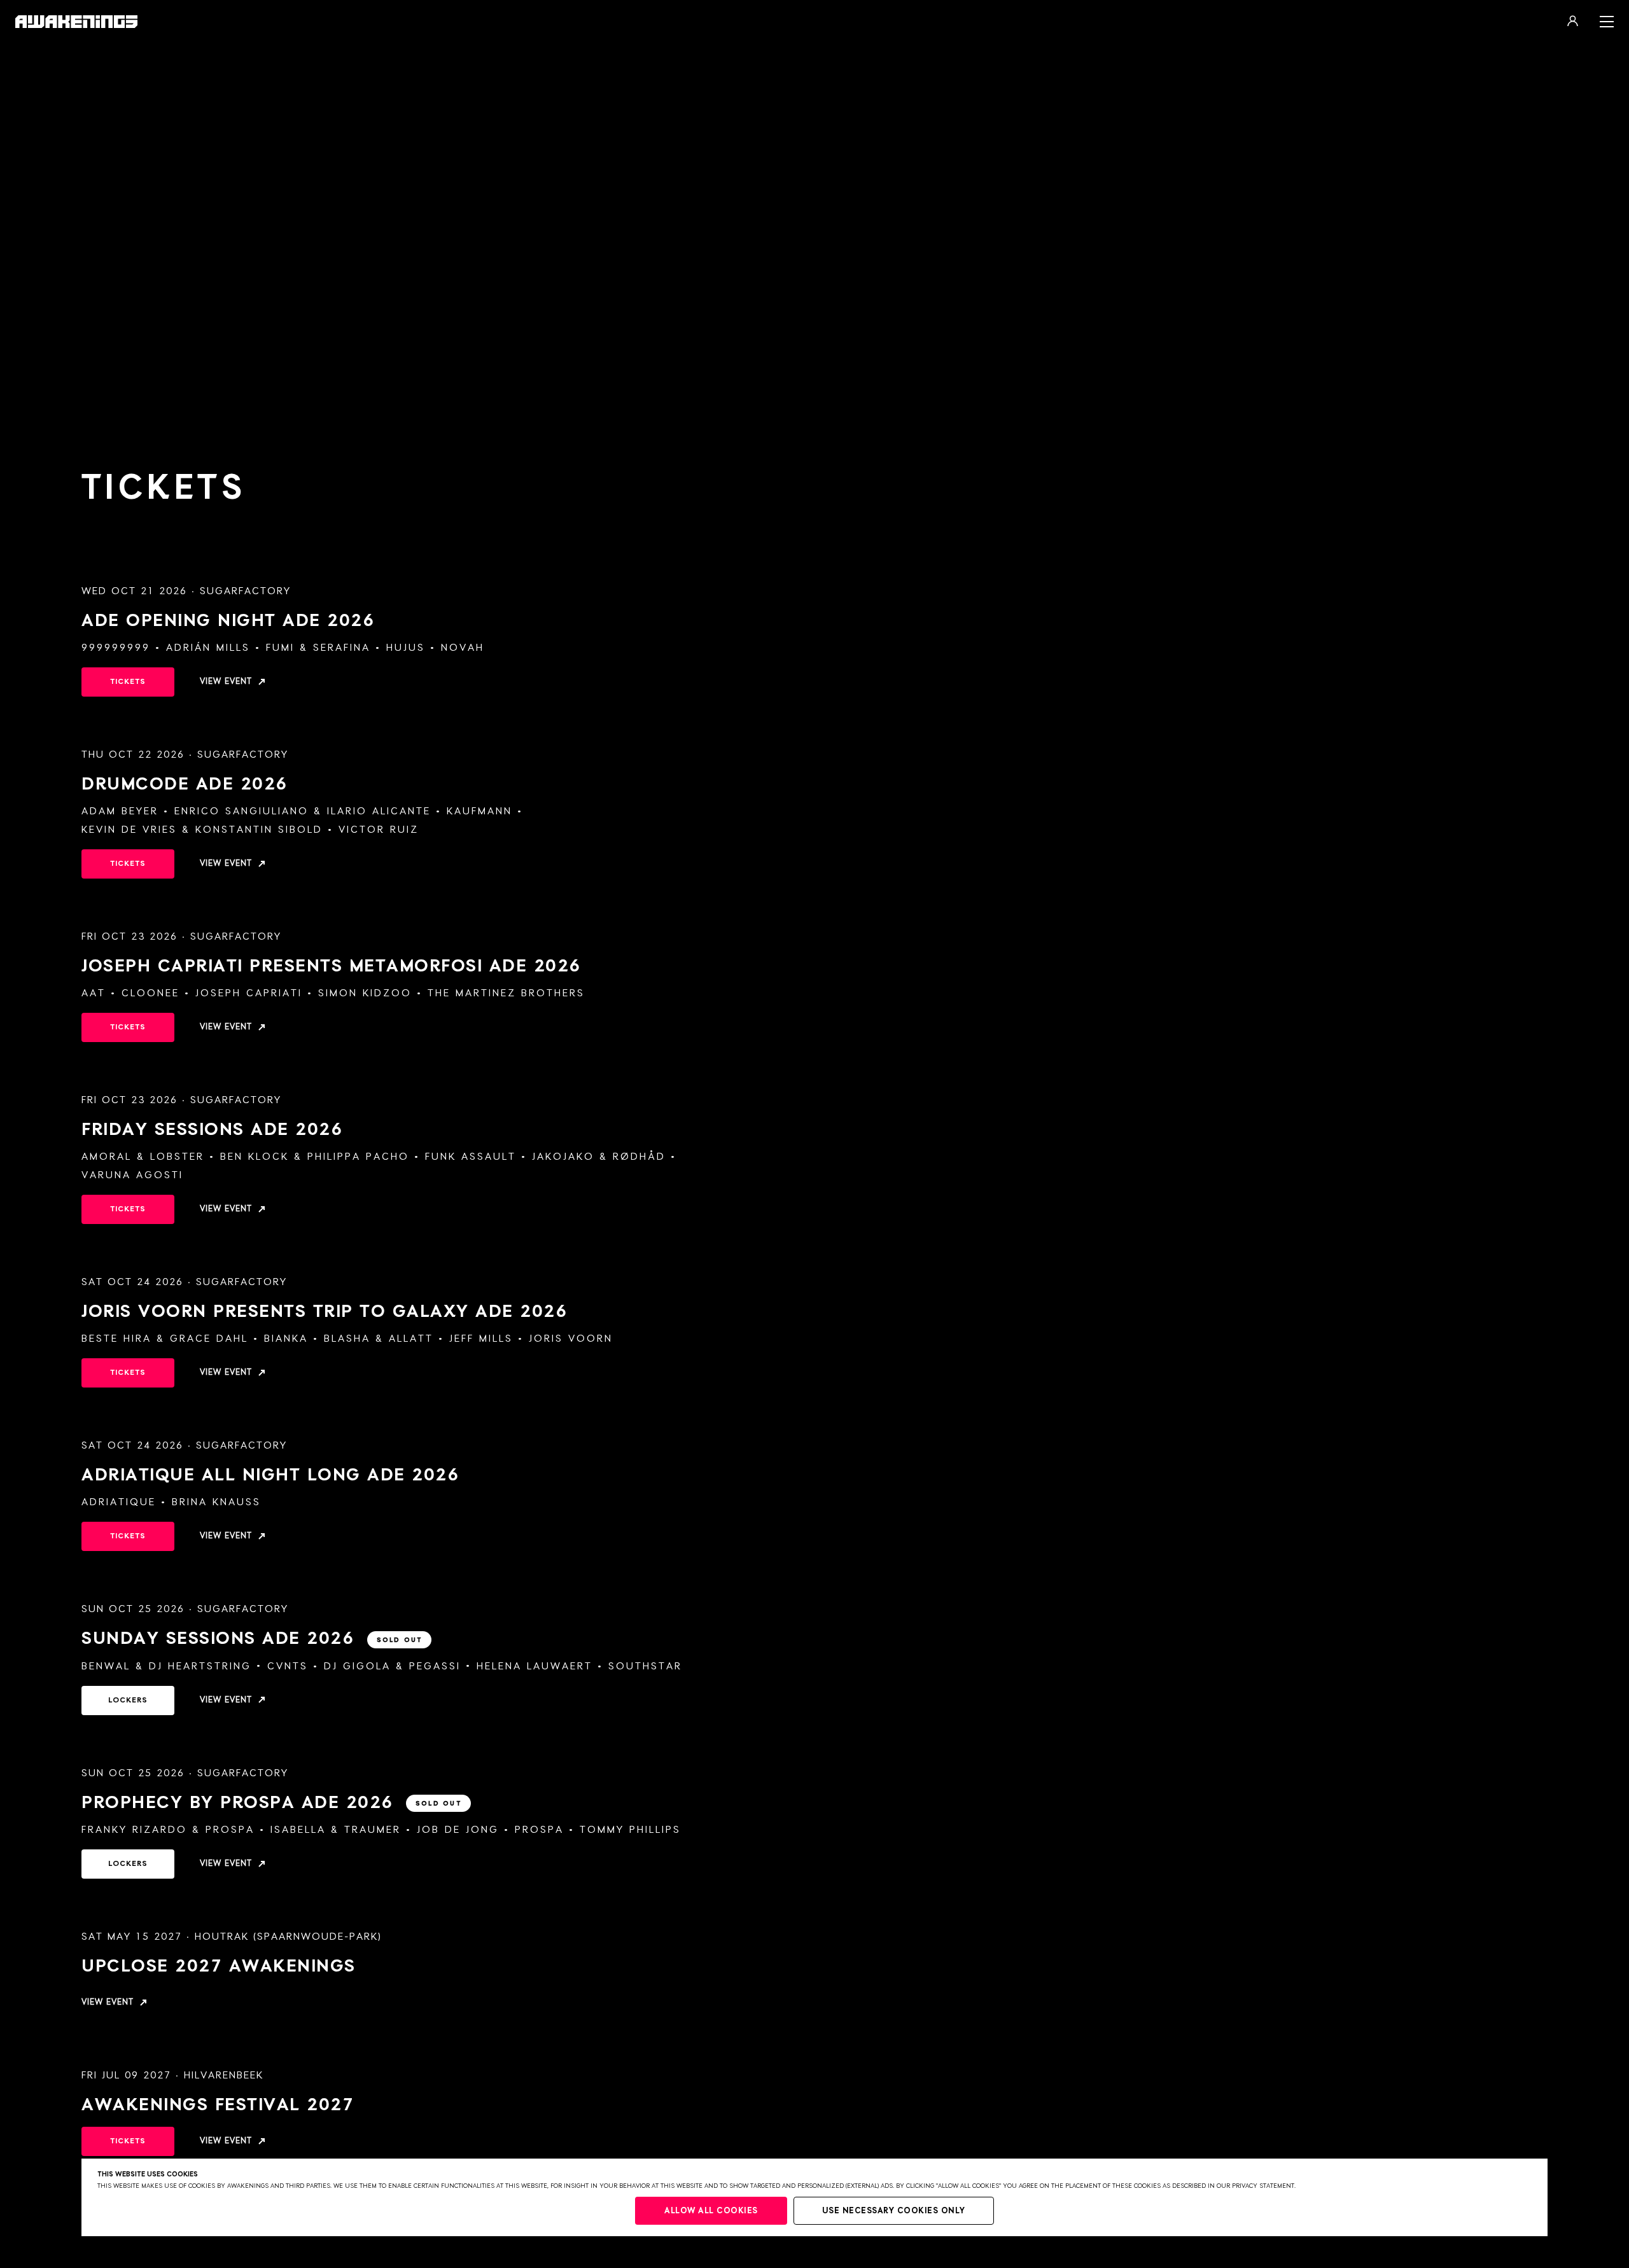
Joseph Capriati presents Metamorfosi (331, 966)
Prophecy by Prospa (271, 1803)
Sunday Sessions (252, 1639)
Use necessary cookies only (894, 2211)
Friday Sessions (212, 1130)
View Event (226, 682)
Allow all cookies (711, 2211)
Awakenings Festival (218, 2105)
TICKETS (128, 682)
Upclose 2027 (219, 1966)
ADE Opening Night (228, 621)
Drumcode (185, 784)
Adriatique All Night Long (270, 1475)
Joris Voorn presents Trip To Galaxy (324, 1312)
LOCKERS (128, 1701)
